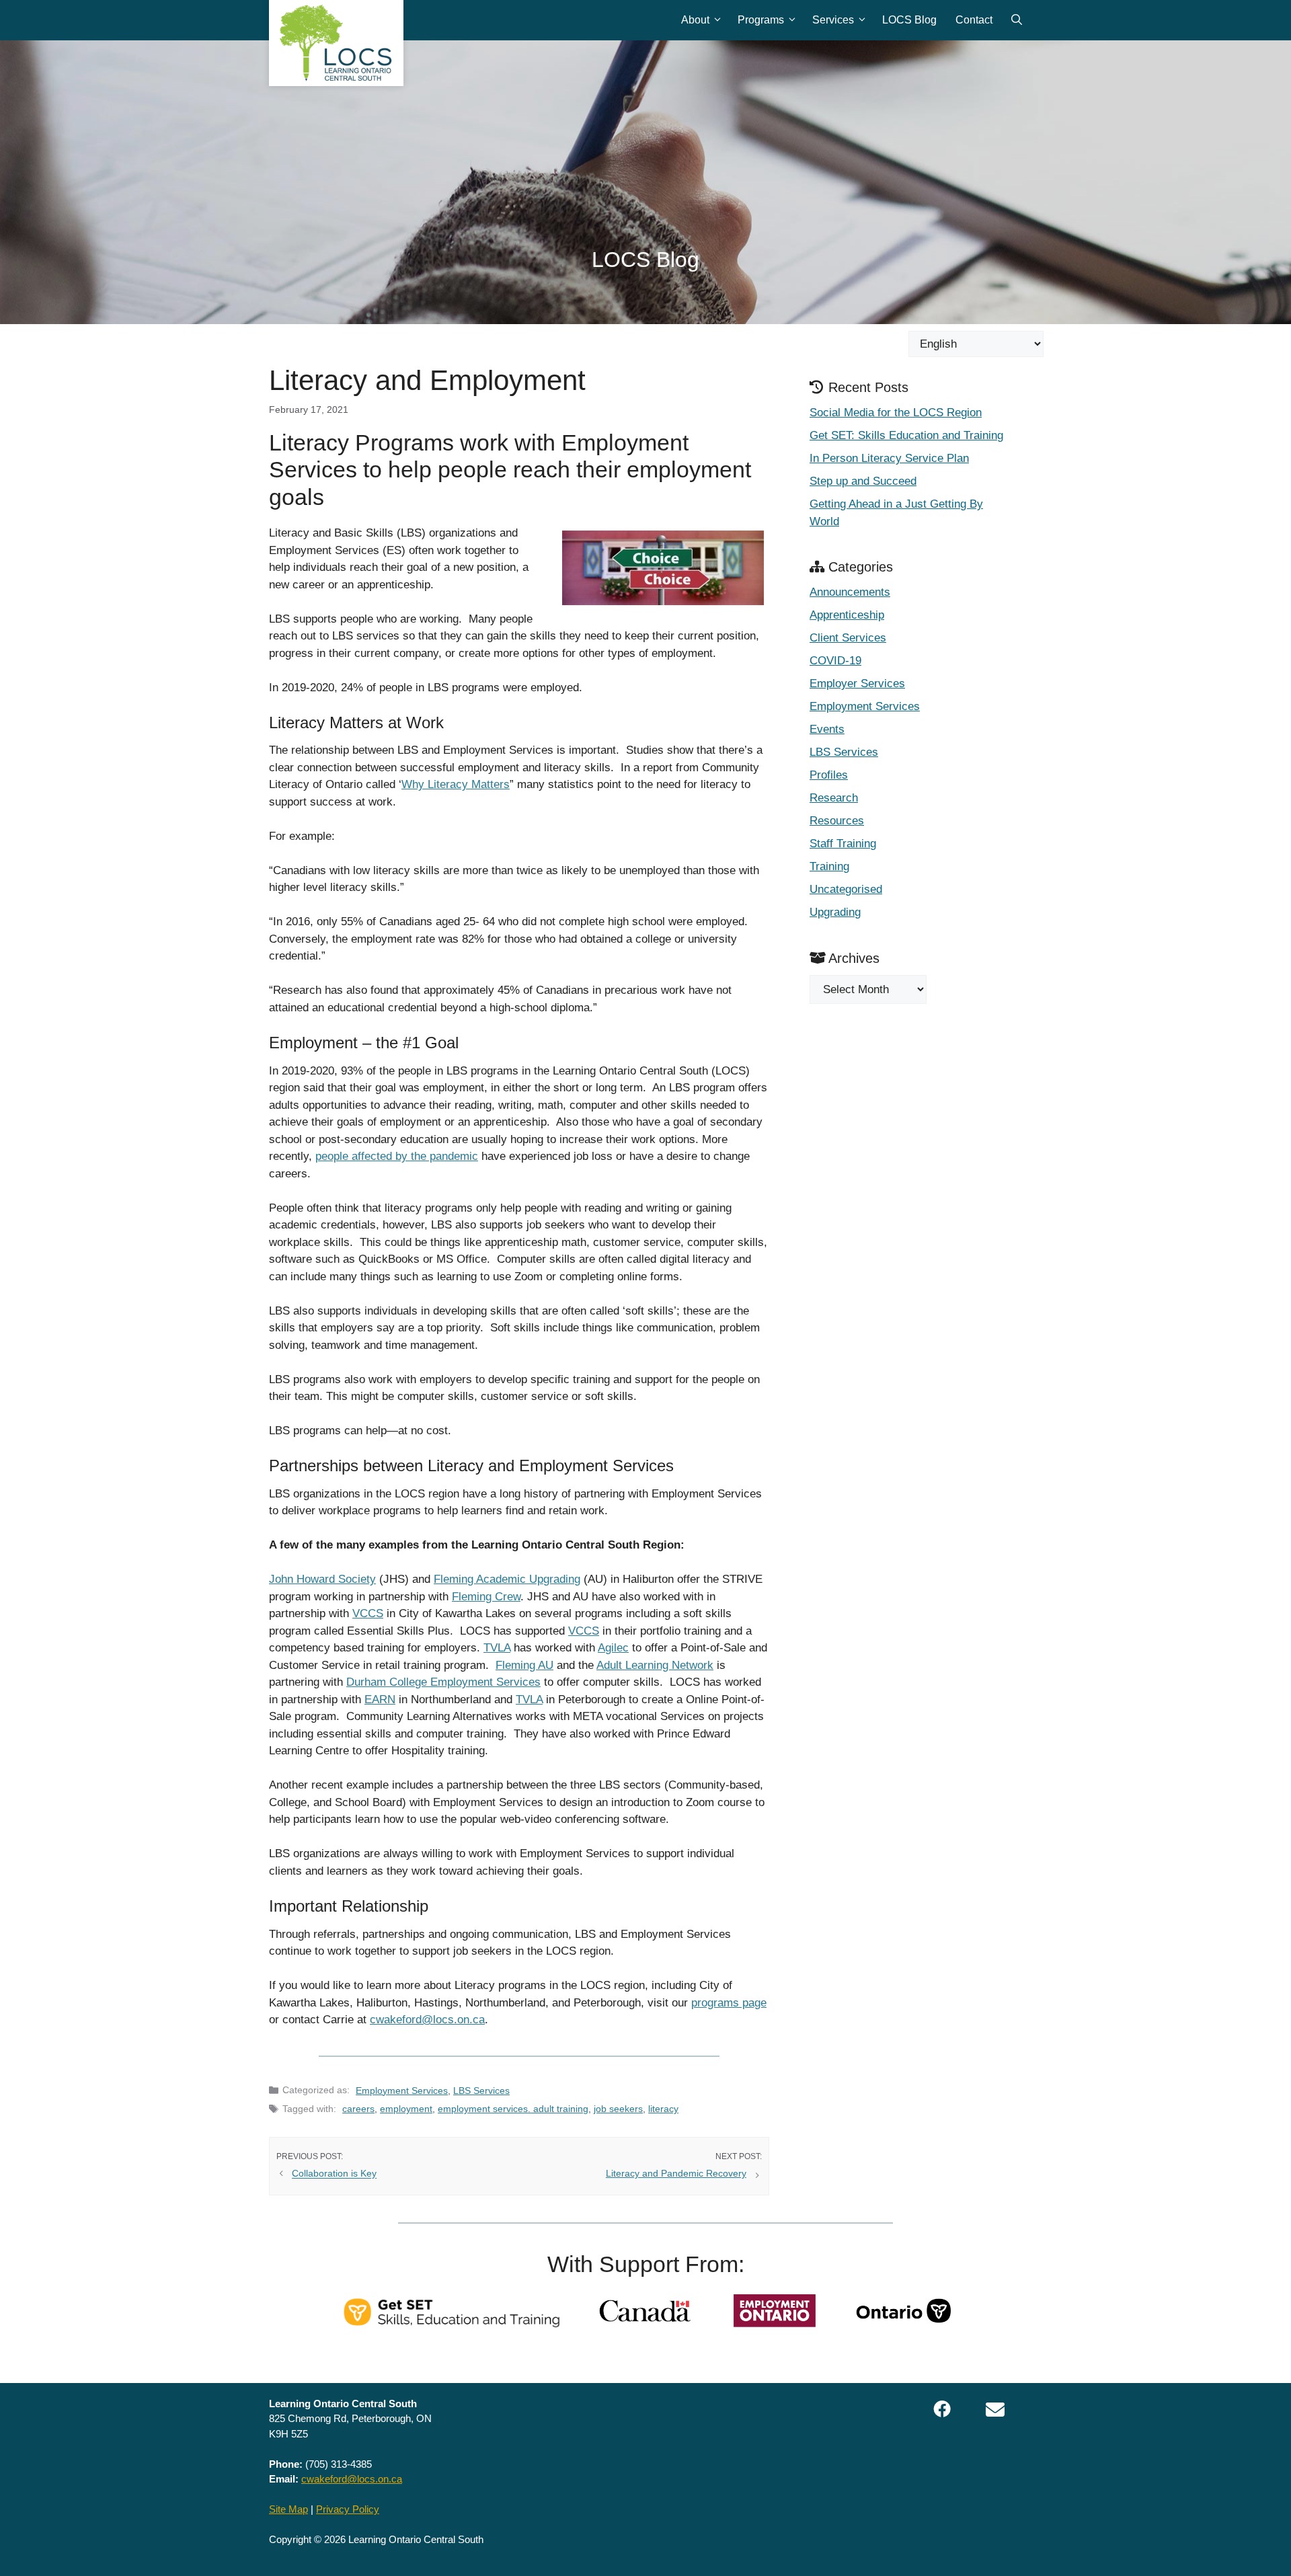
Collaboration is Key (334, 2174)
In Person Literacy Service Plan (889, 458)
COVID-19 (835, 661)
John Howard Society (322, 1579)
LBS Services (481, 2091)
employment (406, 2109)
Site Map (288, 2509)
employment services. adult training (513, 2109)
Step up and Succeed (863, 481)
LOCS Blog (909, 20)
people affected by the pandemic (397, 1156)
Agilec (613, 1648)
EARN (380, 1700)
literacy (663, 2109)
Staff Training (843, 844)
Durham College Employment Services (443, 1682)
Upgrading (835, 912)
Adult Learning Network (655, 1665)
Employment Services (402, 2091)
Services (833, 20)
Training (829, 866)
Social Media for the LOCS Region (896, 413)
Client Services (848, 638)
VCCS (368, 1613)
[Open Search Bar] (1017, 20)
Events (827, 729)
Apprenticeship (847, 615)
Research (834, 798)
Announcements (850, 592)
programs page (729, 2003)
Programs (761, 20)
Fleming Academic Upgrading (507, 1579)
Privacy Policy (348, 2509)
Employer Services (857, 684)
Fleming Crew (486, 1597)
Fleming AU (524, 1665)
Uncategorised (846, 889)
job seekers (618, 2109)
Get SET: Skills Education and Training (906, 435)
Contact (974, 20)
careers (358, 2109)
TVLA (497, 1648)
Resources (837, 821)
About (695, 20)
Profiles (829, 775)
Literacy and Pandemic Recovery (676, 2173)
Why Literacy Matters (456, 784)
